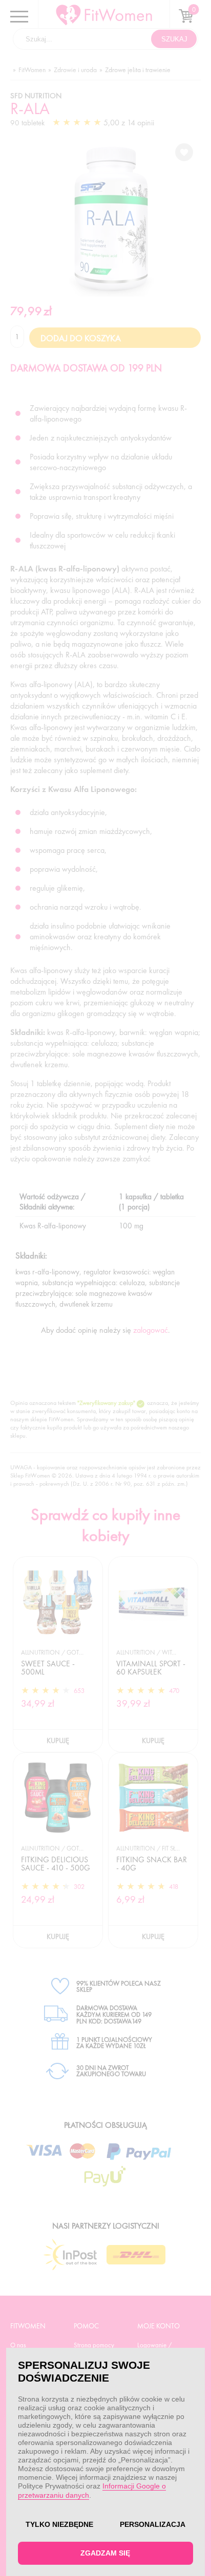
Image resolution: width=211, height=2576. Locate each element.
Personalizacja (153, 2524)
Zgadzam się (105, 2553)
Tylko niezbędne (59, 2524)
